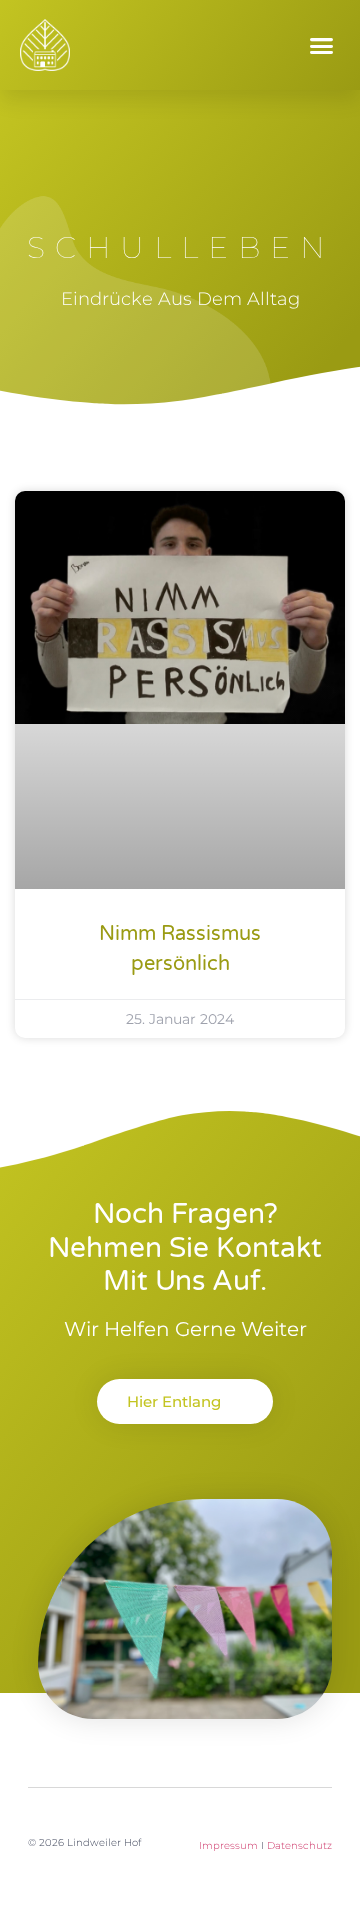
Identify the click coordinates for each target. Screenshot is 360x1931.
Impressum (228, 1845)
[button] (322, 45)
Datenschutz (299, 1845)
